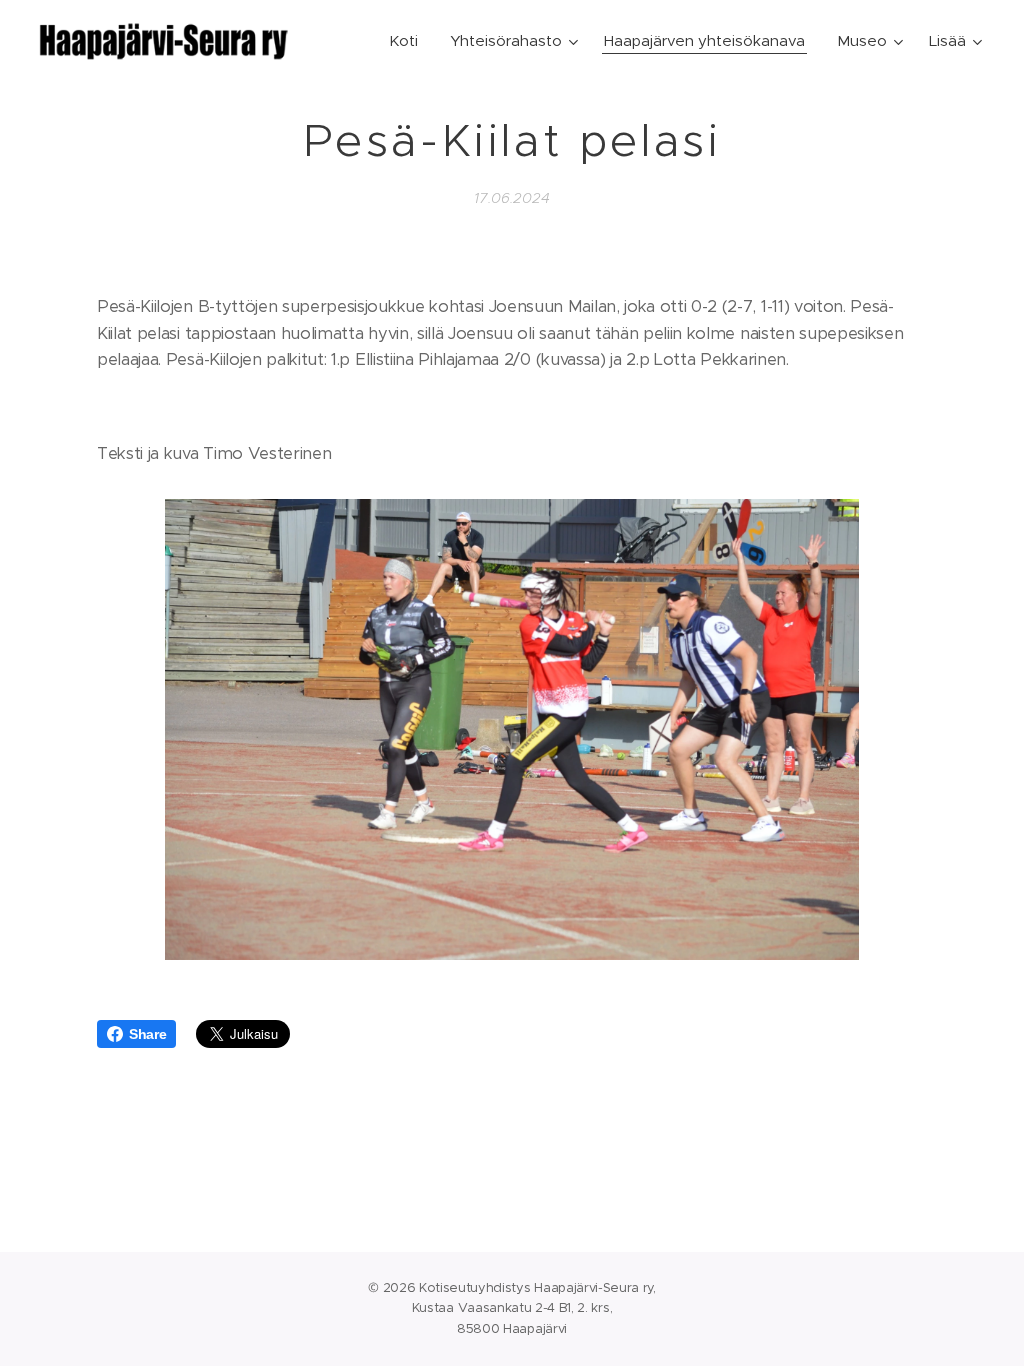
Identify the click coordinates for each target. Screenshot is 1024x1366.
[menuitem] (409, 41)
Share (147, 1034)
